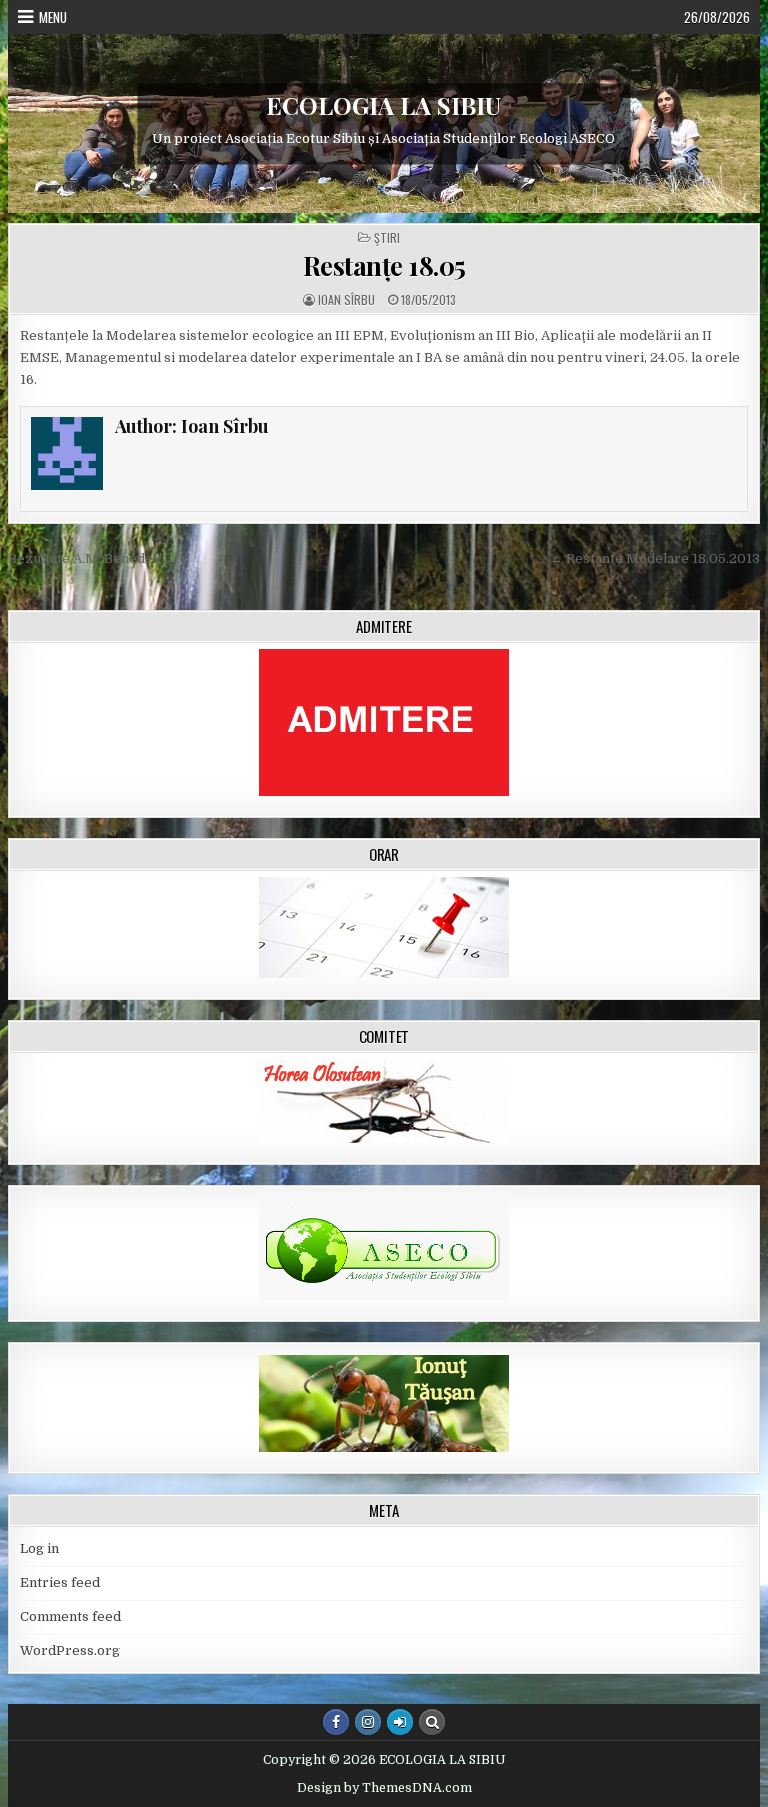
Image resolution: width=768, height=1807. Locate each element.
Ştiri (387, 238)
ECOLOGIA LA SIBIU (383, 105)
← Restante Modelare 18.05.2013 (655, 558)
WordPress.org (70, 1650)
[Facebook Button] (336, 1722)
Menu (53, 17)
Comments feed (70, 1616)
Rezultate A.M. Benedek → (92, 558)
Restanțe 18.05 (384, 265)
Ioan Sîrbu (346, 300)
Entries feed (60, 1582)
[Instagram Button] (368, 1722)
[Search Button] (432, 1722)
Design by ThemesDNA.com (384, 1788)
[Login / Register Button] (400, 1722)
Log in (39, 1548)
